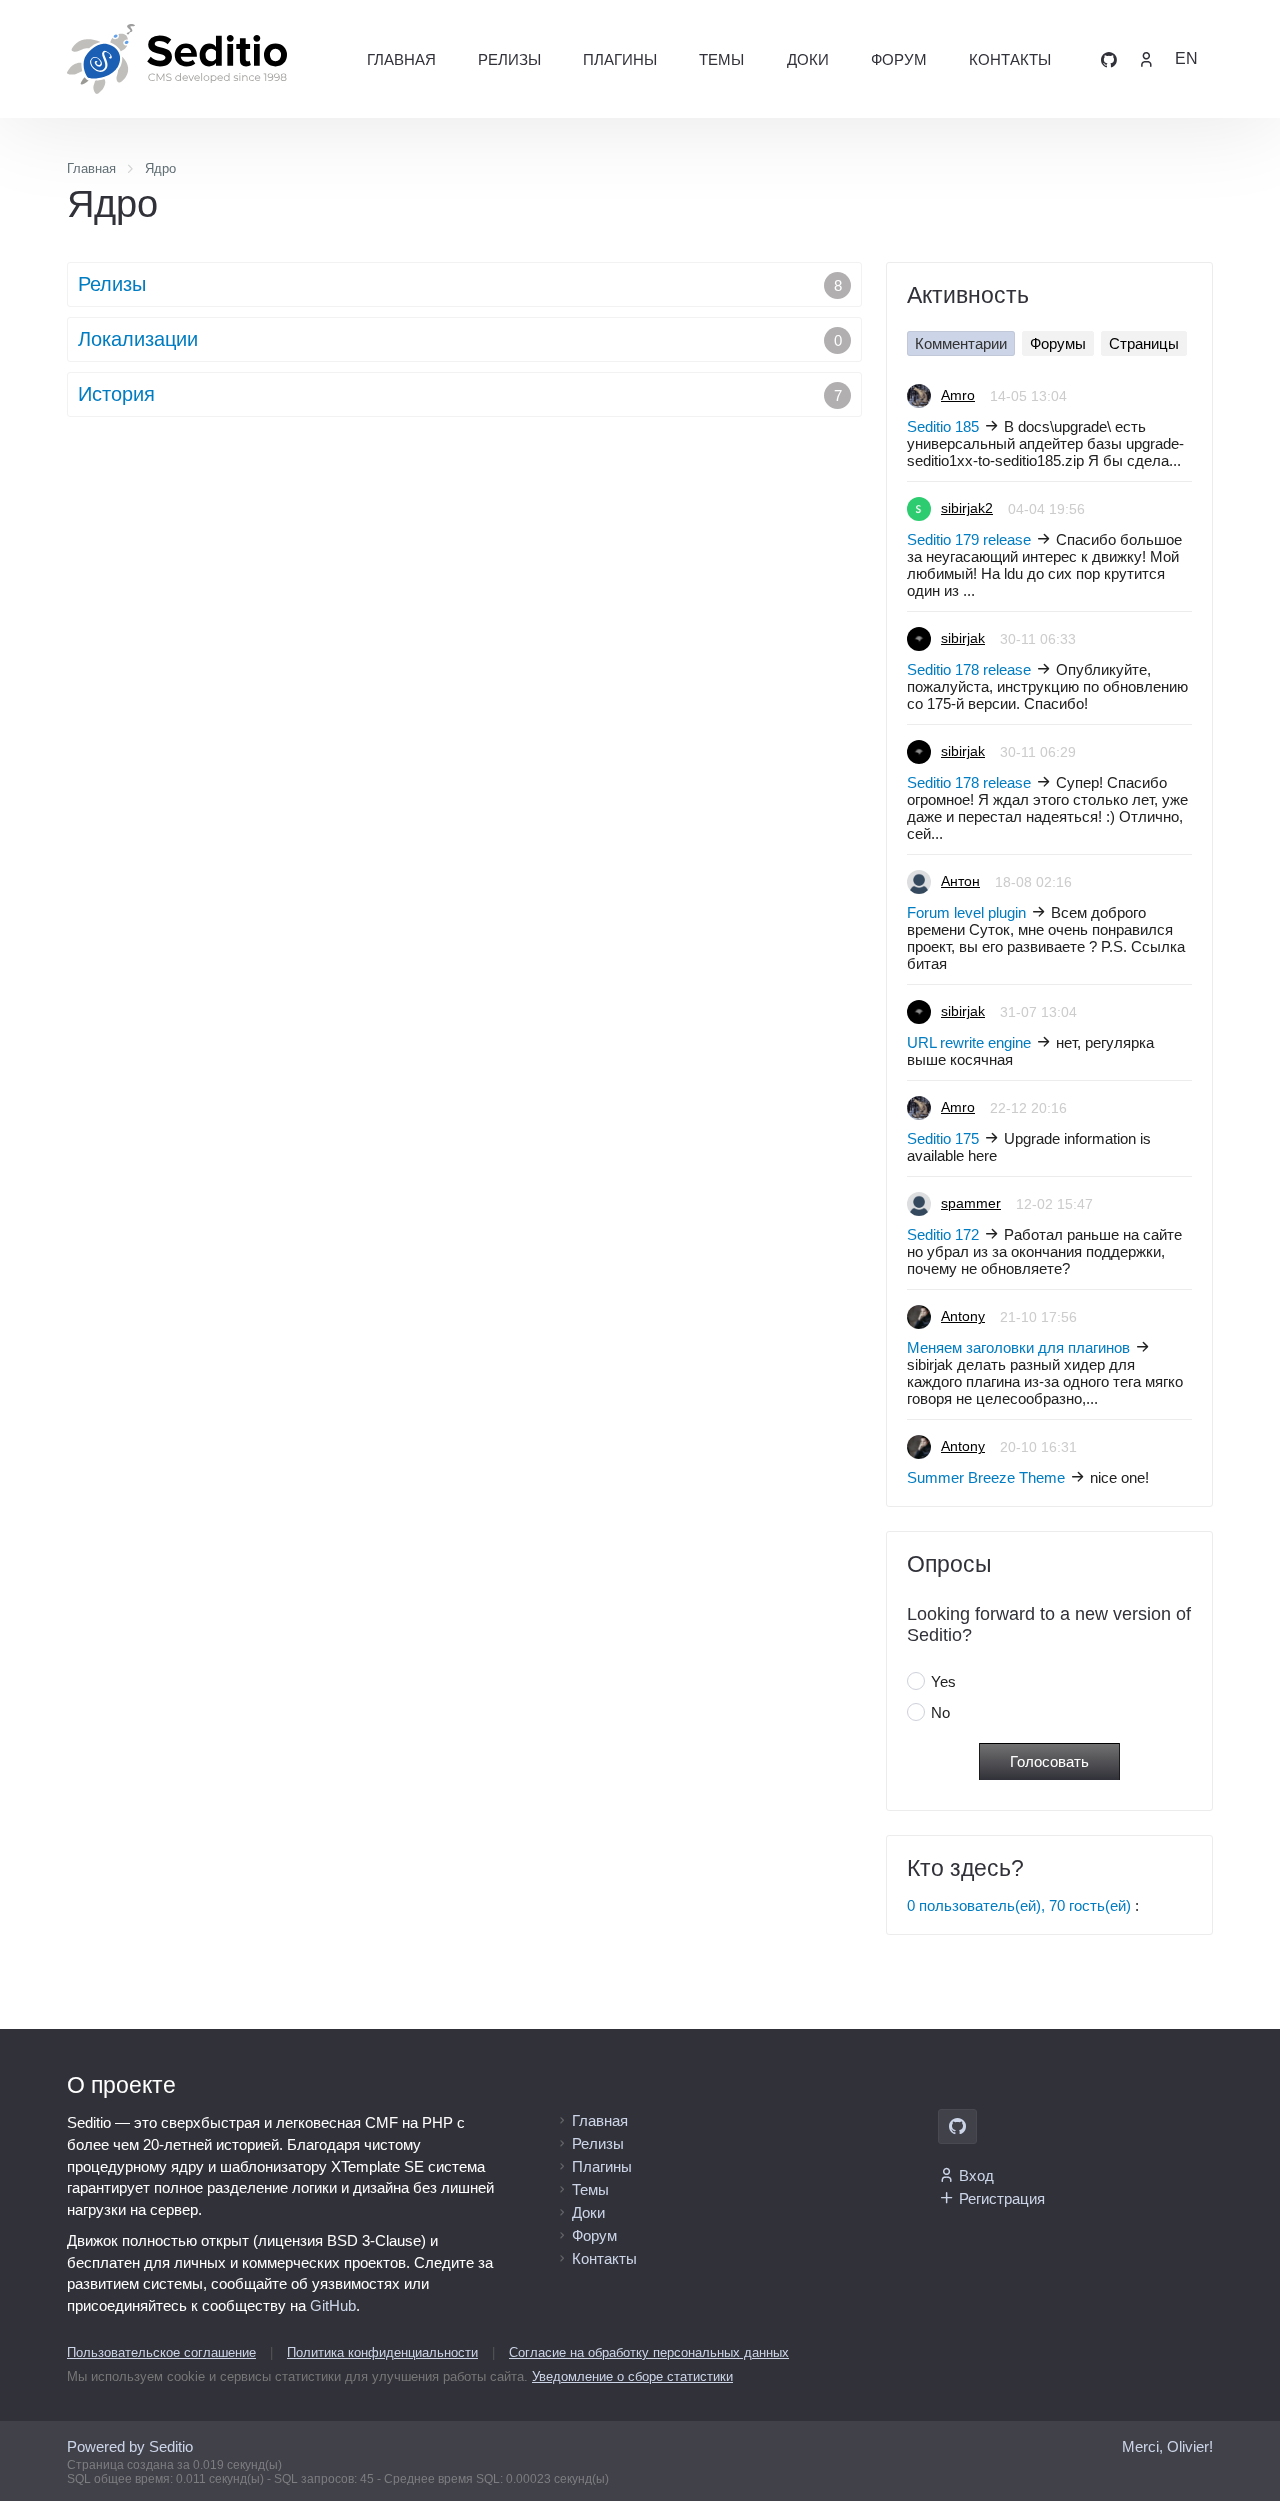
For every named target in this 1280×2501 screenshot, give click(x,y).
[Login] (1146, 58)
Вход (976, 2175)
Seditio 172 (943, 1234)
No (940, 1712)
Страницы (1144, 343)
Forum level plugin (966, 912)
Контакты (1010, 59)
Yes (943, 1681)
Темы (721, 59)
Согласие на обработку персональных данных (649, 2352)
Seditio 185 (943, 426)
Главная (401, 59)
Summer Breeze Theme (986, 1477)
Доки (808, 59)
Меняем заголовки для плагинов (1018, 1347)
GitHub (333, 2305)
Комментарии (961, 343)
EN (1186, 58)
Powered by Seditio (130, 2446)
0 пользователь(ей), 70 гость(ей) (1019, 1905)
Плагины (620, 59)
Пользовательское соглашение (161, 2352)
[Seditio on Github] (1109, 58)
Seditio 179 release (969, 539)
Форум (899, 59)
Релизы (509, 59)
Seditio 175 (943, 1138)
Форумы (1058, 343)
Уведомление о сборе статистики (632, 2376)
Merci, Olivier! (1167, 2446)
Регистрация (1002, 2198)
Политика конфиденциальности (382, 2352)
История (460, 394)
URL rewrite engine (969, 1042)
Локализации (460, 339)
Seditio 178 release (969, 669)
